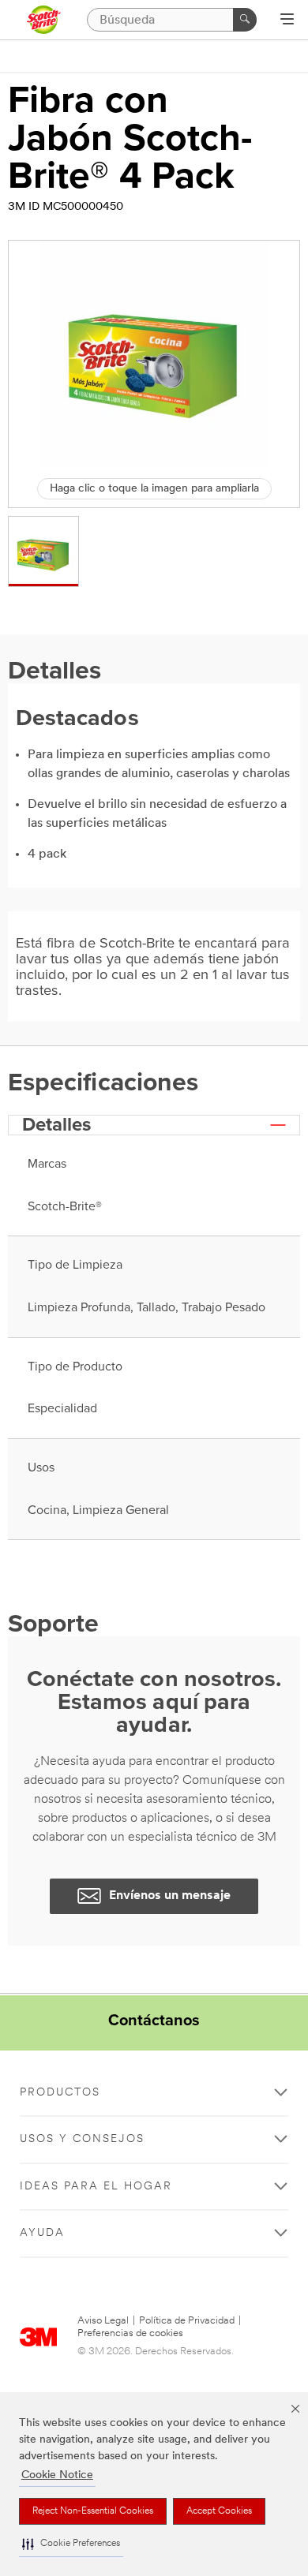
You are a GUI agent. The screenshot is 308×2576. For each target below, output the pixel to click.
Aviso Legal (103, 2321)
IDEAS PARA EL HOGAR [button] (96, 2187)
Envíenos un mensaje (170, 1896)
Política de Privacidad (187, 2321)
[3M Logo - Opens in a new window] (43, 20)
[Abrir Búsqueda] (287, 21)
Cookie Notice (57, 2475)
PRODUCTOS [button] (60, 2093)
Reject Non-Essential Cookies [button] (93, 2511)
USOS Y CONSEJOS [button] (82, 2139)
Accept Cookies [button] (219, 2511)
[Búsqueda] (245, 20)
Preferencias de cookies (130, 2333)
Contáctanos (154, 2021)
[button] (71, 2544)
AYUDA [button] (42, 2233)
